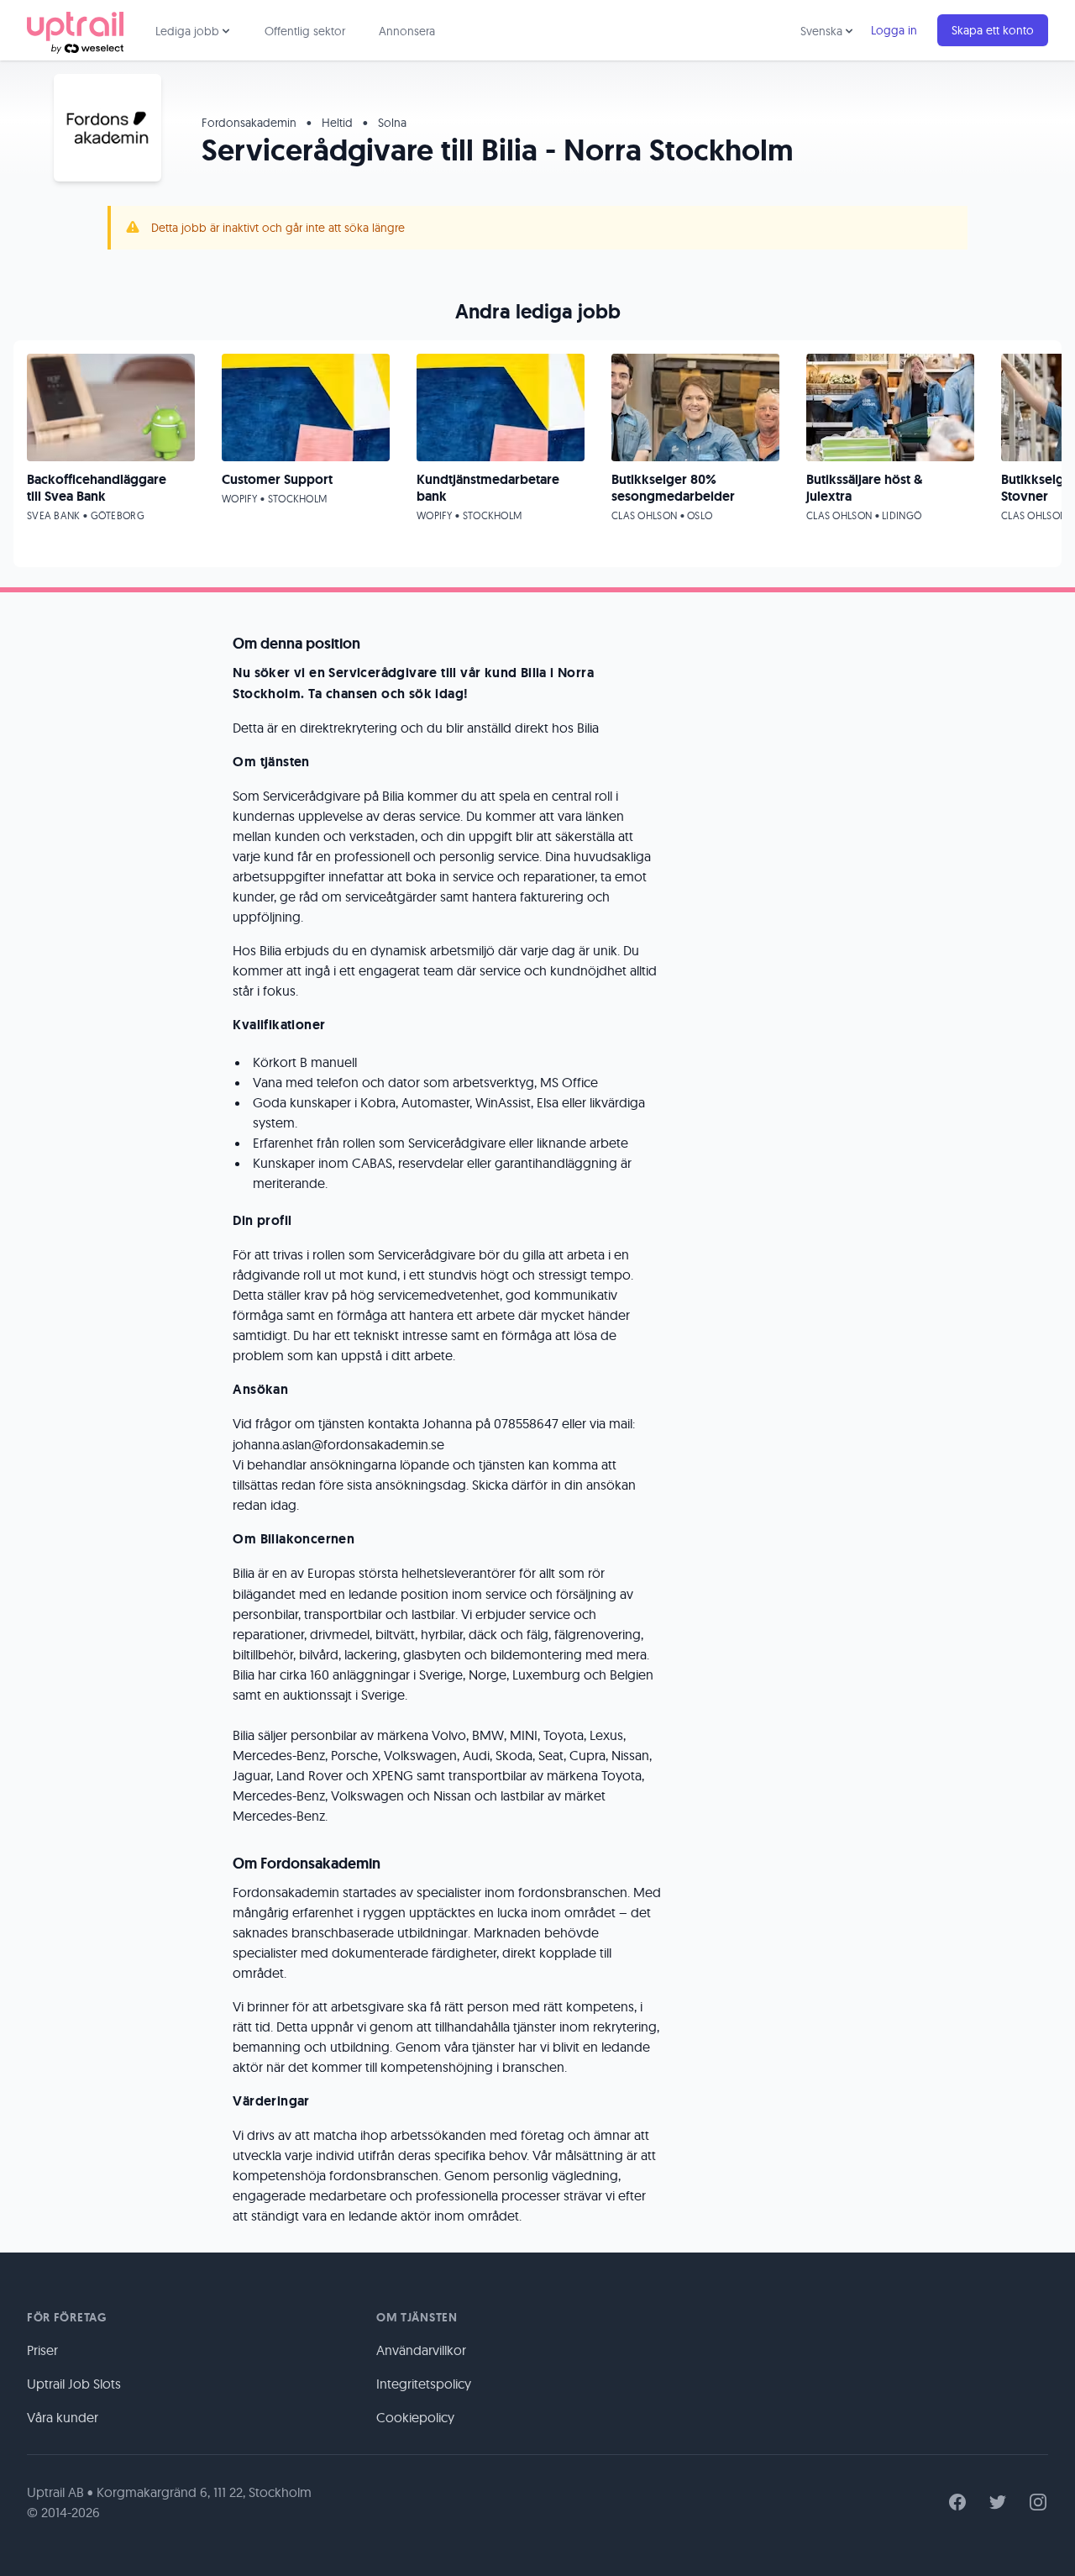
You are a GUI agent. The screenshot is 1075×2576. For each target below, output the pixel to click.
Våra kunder (63, 2417)
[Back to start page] (75, 30)
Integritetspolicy (424, 2384)
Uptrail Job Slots (74, 2384)
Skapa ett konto (993, 30)
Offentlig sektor (305, 31)
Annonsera (407, 31)
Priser (42, 2350)
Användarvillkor (421, 2350)
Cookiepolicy (415, 2417)
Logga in (894, 30)
